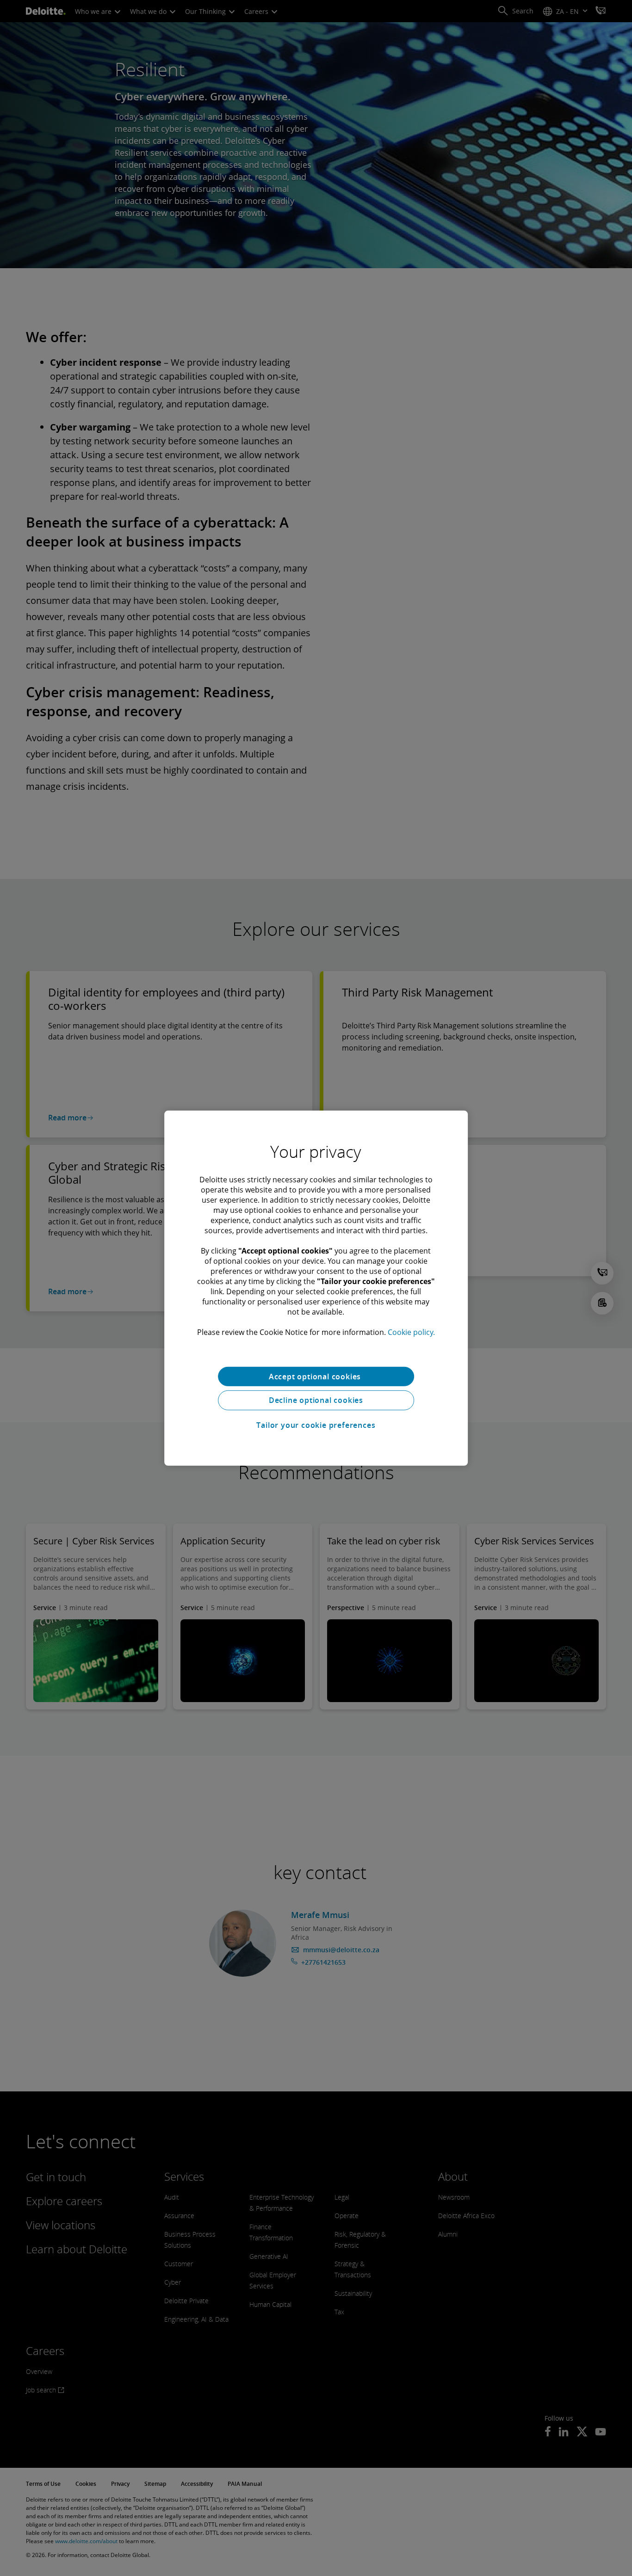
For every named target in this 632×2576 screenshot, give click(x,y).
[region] (316, 1288)
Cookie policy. (411, 1332)
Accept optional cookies (316, 1376)
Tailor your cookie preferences (316, 1425)
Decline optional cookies (316, 1400)
